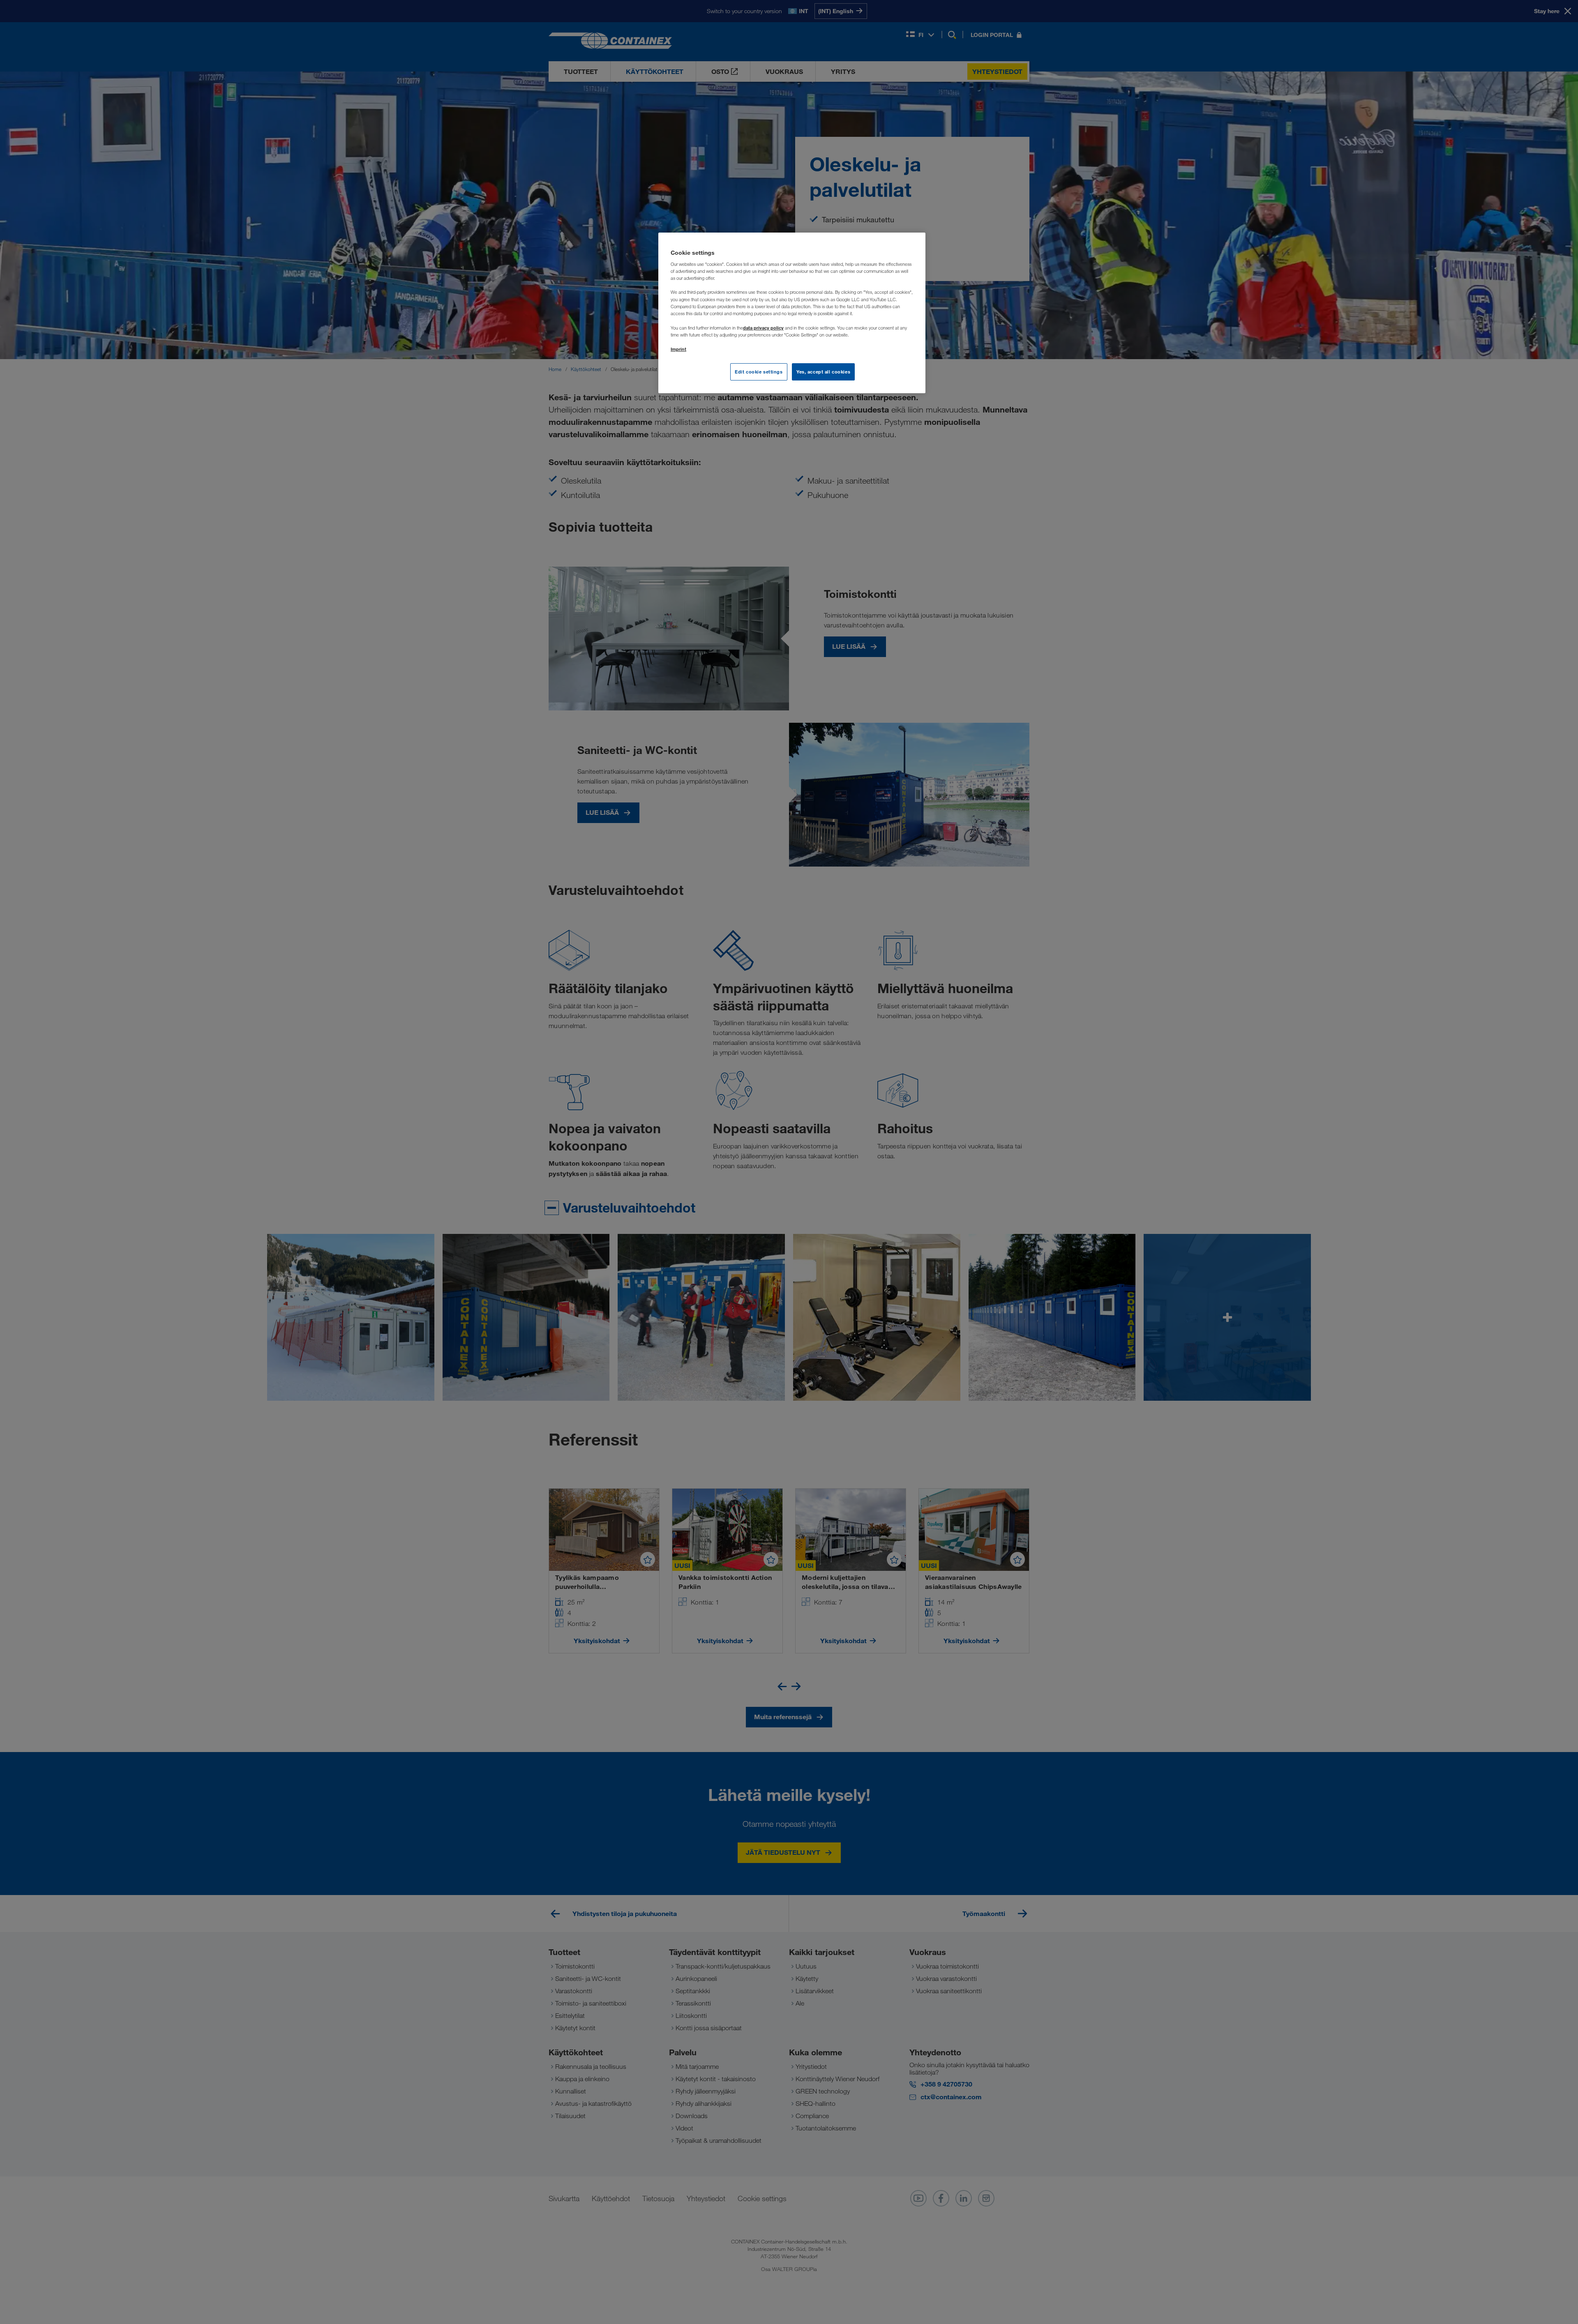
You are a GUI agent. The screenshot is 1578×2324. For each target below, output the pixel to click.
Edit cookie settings (759, 372)
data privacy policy (763, 328)
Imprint (678, 349)
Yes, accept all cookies (823, 372)
